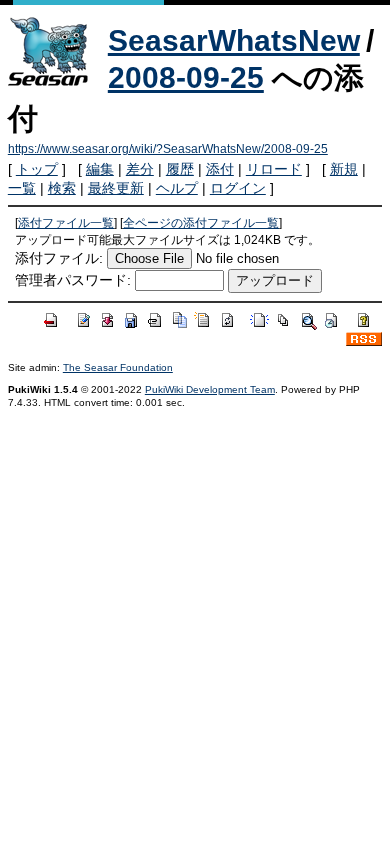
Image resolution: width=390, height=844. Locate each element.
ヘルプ (177, 188)
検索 (62, 188)
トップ (37, 169)
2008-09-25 (186, 77)
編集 (100, 169)
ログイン (238, 188)
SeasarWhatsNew (234, 40)
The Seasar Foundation (118, 367)
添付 (220, 169)
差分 (140, 169)
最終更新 (116, 188)
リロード (274, 169)
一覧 (22, 188)
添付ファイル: (59, 258)
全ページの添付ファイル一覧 (201, 223)
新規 (344, 169)
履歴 (180, 169)
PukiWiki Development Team (210, 389)
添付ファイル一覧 (66, 223)
